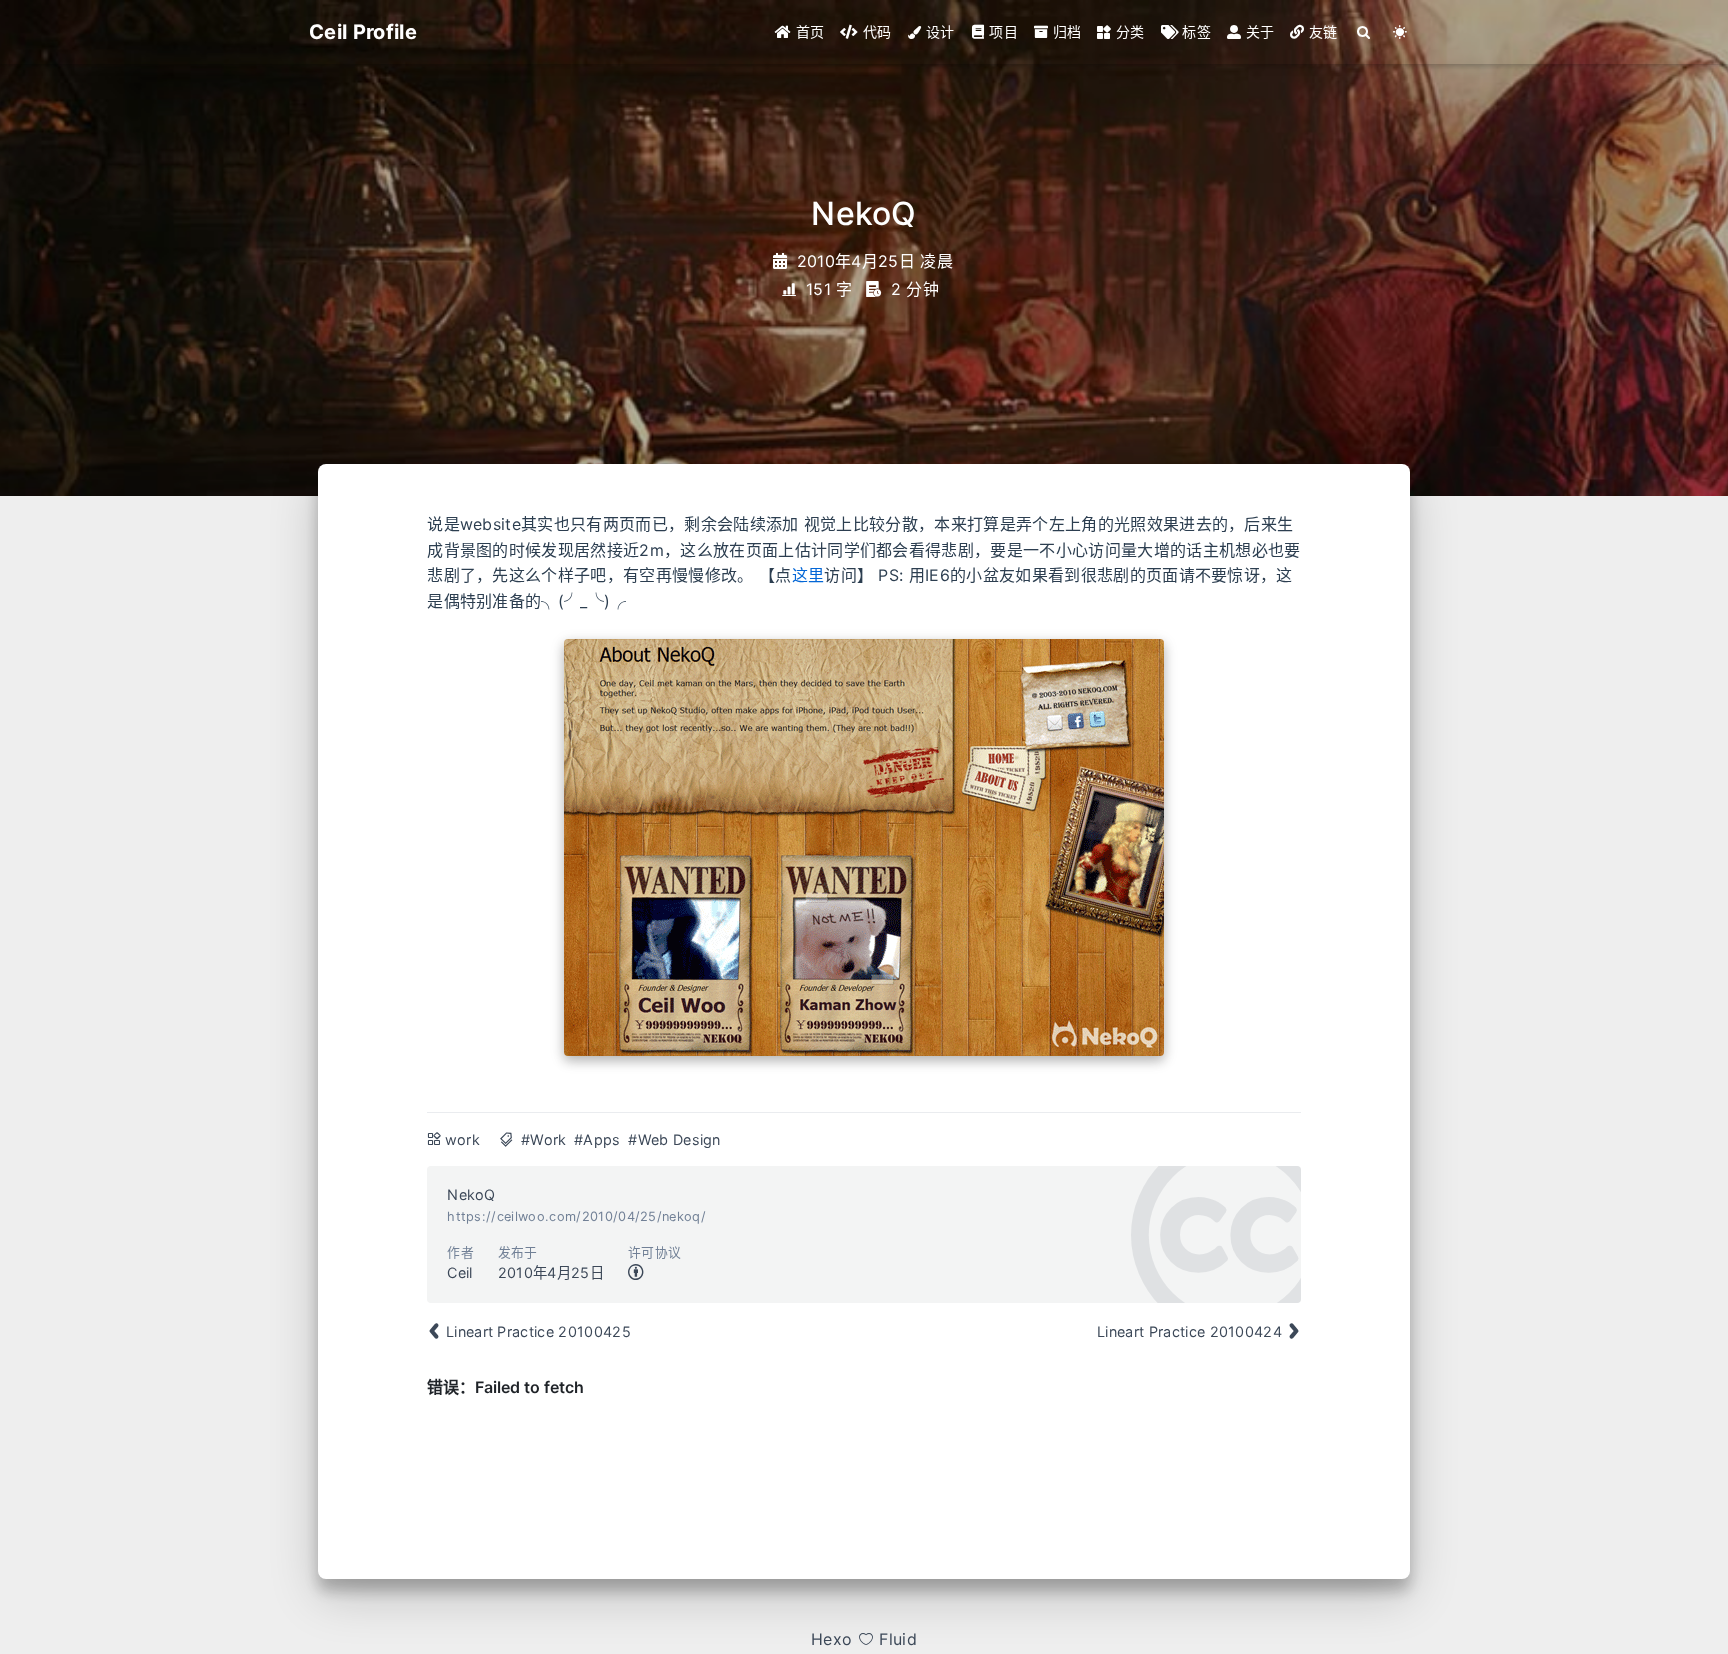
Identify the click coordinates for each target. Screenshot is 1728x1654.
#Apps (597, 1139)
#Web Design (674, 1139)
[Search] (1364, 32)
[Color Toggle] (1400, 32)
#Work (544, 1139)
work (462, 1139)
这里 (808, 575)
